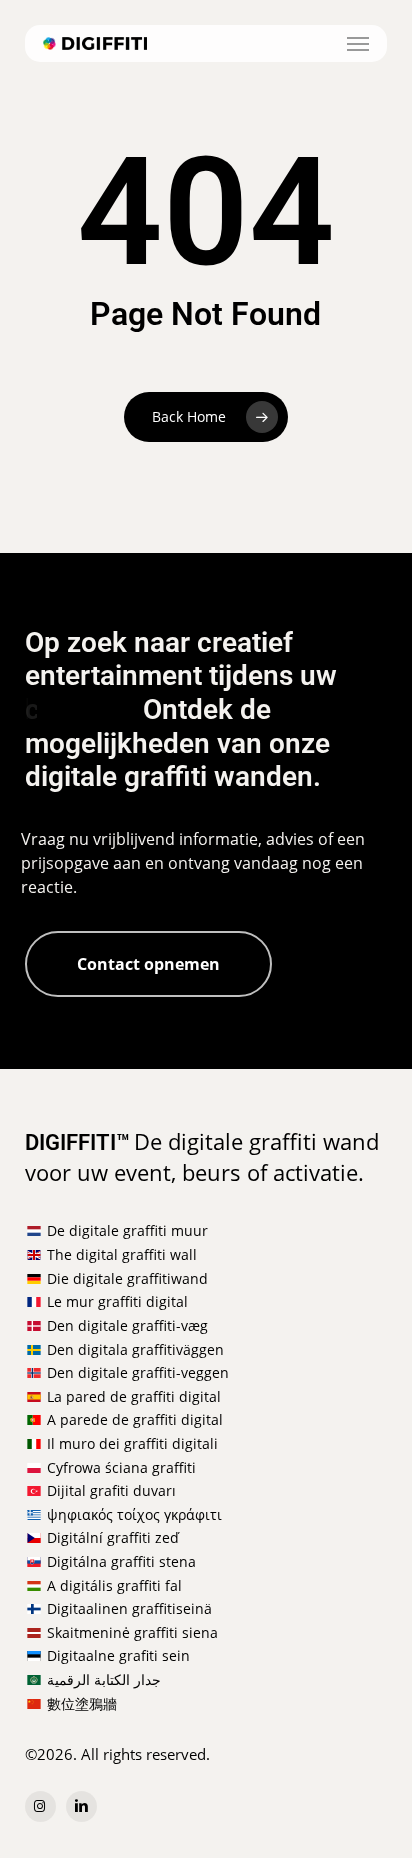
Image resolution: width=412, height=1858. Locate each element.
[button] (358, 44)
